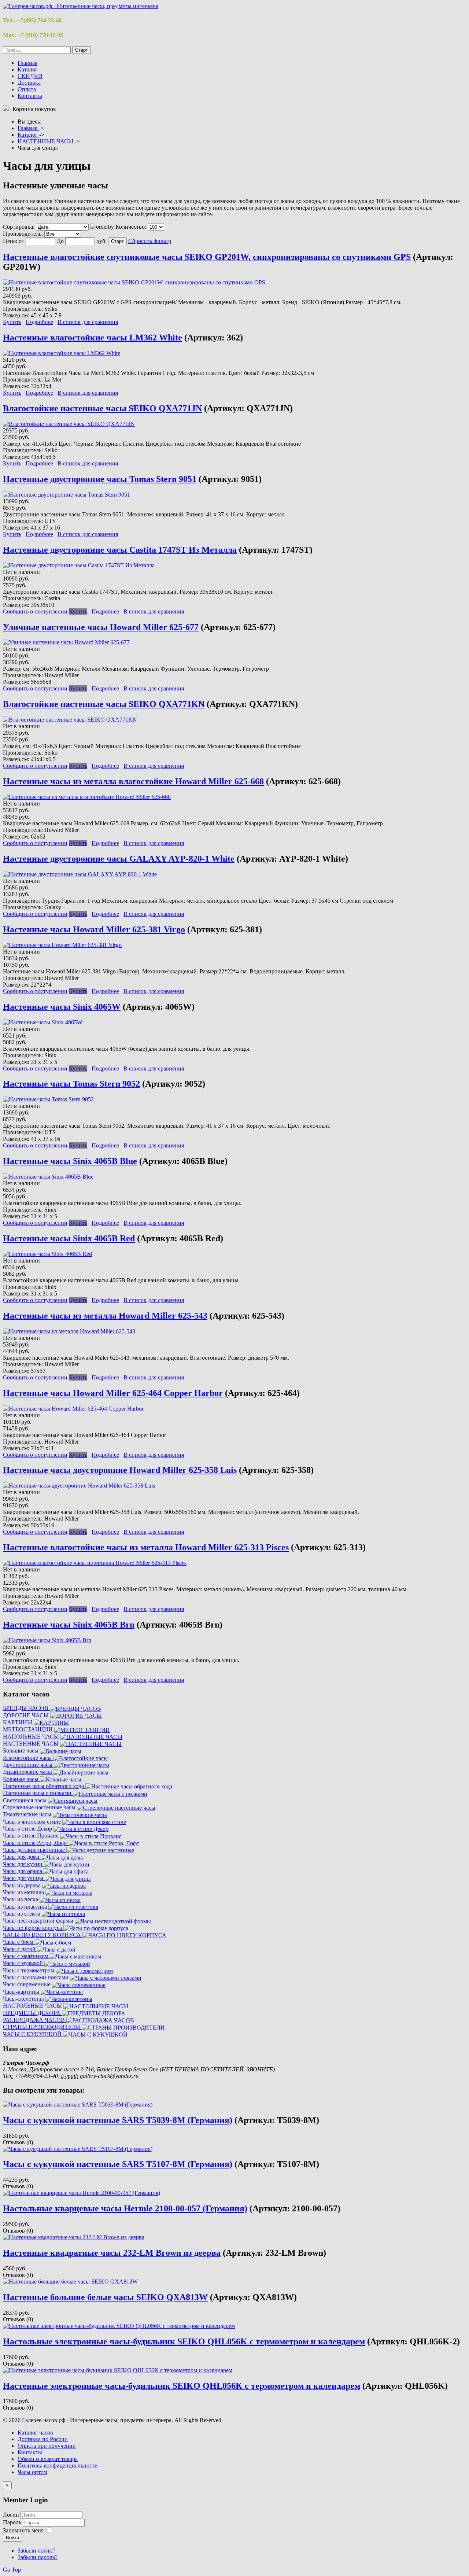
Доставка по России (43, 2439)
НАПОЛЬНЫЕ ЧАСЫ (32, 1737)
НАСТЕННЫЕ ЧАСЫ (32, 1744)
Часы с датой (20, 1949)
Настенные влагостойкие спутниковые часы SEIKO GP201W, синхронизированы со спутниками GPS (207, 257)
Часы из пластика (26, 1907)
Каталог (28, 69)
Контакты (30, 96)
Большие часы (21, 1750)
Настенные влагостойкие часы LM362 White (93, 338)
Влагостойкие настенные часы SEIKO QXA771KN (104, 704)
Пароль (13, 2522)
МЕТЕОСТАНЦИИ (29, 1729)
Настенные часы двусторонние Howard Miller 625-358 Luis (120, 1470)
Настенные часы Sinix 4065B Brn (69, 1625)
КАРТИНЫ (18, 1722)
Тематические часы (28, 1814)
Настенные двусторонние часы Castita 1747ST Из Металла (120, 550)
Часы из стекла (22, 1914)
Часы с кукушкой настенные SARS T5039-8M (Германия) (118, 2120)
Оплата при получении (47, 2446)
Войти (12, 2538)
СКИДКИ (30, 76)
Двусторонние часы (28, 1765)
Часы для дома (22, 1857)
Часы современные (27, 1984)
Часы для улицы (24, 1878)
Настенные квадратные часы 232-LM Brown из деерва (112, 2253)
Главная (27, 63)
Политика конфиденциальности (58, 2466)
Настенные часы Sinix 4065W (62, 1007)
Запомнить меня (23, 2530)
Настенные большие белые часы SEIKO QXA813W (105, 2297)
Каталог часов (35, 2433)
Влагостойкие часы (28, 1758)
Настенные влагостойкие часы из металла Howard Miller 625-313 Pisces (146, 1547)
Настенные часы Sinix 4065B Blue (70, 1161)
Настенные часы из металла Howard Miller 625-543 (105, 1316)
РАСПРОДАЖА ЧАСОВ (35, 2020)
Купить (12, 322)
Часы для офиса (23, 1871)
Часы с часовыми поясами (36, 1977)
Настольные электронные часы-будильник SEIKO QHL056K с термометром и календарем (184, 2341)
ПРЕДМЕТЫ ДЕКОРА (32, 2013)
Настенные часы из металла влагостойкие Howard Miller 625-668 (133, 781)
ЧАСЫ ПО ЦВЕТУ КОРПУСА (43, 1935)
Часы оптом (32, 2472)
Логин (11, 2515)
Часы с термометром (29, 1970)
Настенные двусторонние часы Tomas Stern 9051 (100, 479)
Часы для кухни (23, 1864)
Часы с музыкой (24, 1963)
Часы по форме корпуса (33, 1928)
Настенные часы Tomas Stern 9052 (71, 1084)
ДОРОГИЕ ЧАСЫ (27, 1715)
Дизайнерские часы (28, 1772)
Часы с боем (19, 1942)
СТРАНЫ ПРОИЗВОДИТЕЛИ (42, 2027)
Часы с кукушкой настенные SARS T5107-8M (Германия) (118, 2164)
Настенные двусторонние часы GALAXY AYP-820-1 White (119, 859)
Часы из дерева (23, 1885)
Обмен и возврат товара (48, 2459)
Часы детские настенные (35, 1850)
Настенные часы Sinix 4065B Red (69, 1238)
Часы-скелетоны (24, 1999)
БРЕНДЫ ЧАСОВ (26, 1708)
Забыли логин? (36, 2551)
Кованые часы (21, 1779)
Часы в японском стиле (33, 1822)
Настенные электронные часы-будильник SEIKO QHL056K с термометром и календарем (182, 2386)
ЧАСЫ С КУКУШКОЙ (33, 2034)
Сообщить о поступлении (35, 611)
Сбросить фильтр (150, 241)
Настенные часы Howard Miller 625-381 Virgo (94, 929)
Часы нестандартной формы (39, 1921)
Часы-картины (22, 1992)
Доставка (29, 83)
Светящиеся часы (25, 1800)
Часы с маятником (26, 1956)
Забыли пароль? (38, 2557)
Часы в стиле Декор (28, 1829)
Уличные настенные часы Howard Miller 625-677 (101, 627)
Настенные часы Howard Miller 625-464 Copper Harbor (113, 1393)
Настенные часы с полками (38, 1793)
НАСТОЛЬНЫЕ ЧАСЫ (33, 2006)
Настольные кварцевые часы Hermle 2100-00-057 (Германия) (125, 2208)
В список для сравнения (88, 322)
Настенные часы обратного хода (44, 1786)
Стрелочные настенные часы (40, 1807)
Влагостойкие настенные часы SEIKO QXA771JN (102, 408)
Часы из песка (21, 1899)
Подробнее (39, 322)
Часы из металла (24, 1892)
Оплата (27, 89)
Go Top (12, 2570)
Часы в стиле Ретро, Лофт (36, 1843)
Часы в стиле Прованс (32, 1836)
